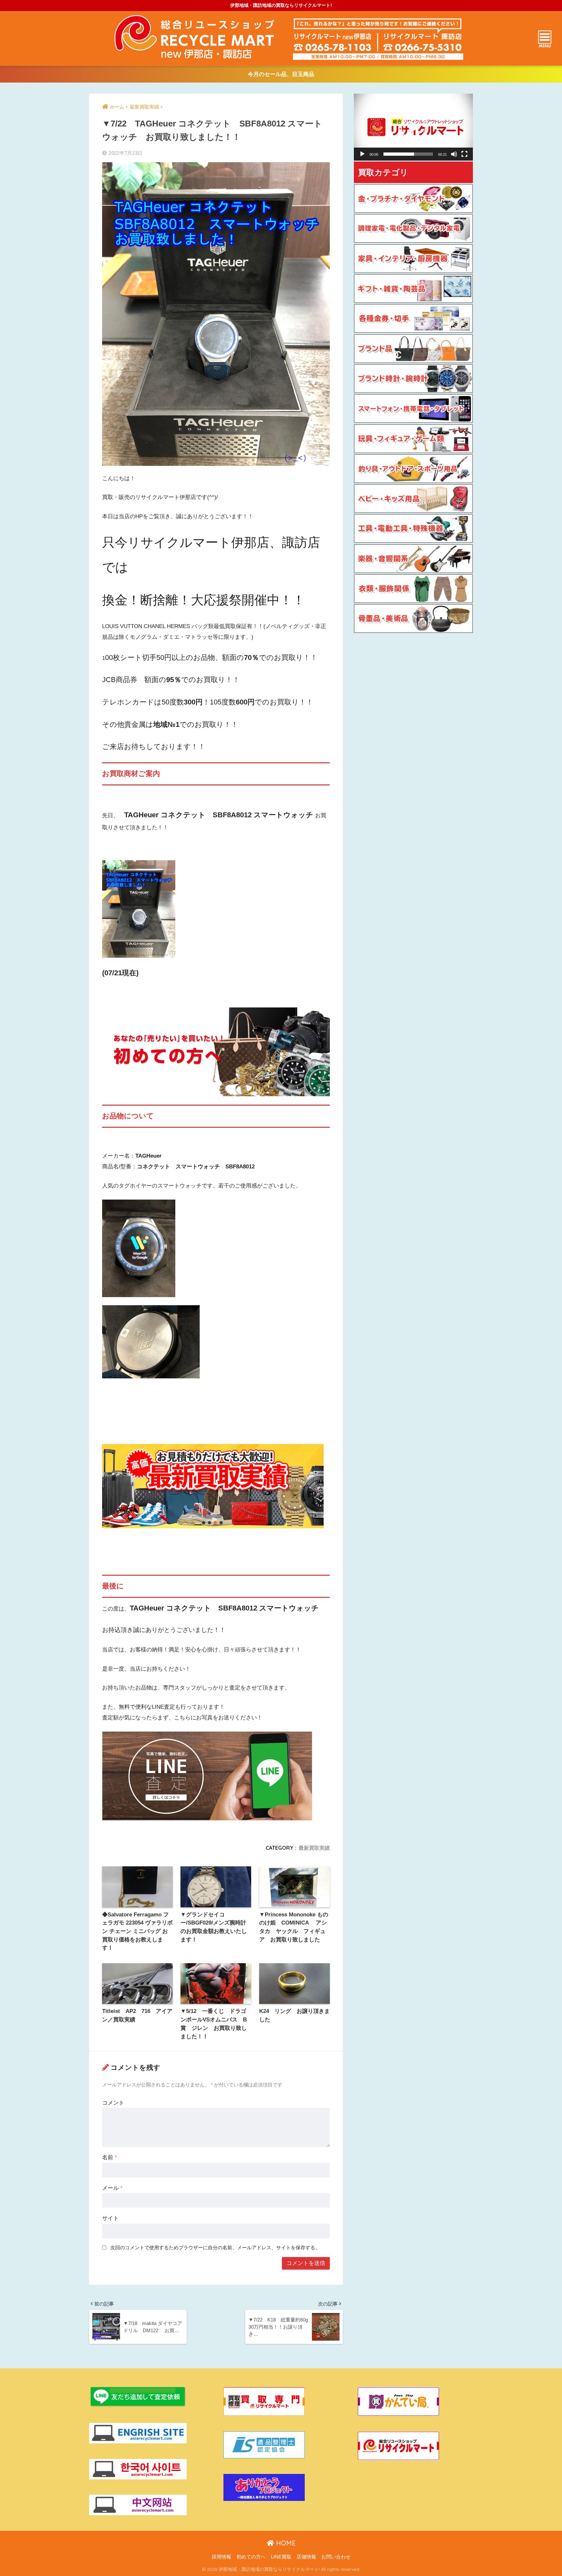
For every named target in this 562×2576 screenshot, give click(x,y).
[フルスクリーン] (464, 154)
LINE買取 (281, 2557)
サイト (110, 2218)
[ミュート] (454, 154)
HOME (285, 2543)
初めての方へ (251, 2557)
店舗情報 (306, 2557)
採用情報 (221, 2557)
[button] (413, 127)
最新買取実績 (314, 1848)
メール (112, 2188)
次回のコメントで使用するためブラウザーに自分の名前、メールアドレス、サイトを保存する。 (215, 2247)
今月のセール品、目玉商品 (281, 74)
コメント (113, 2103)
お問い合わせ (336, 2557)
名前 (110, 2157)
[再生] (362, 154)
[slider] (408, 154)
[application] (413, 127)
